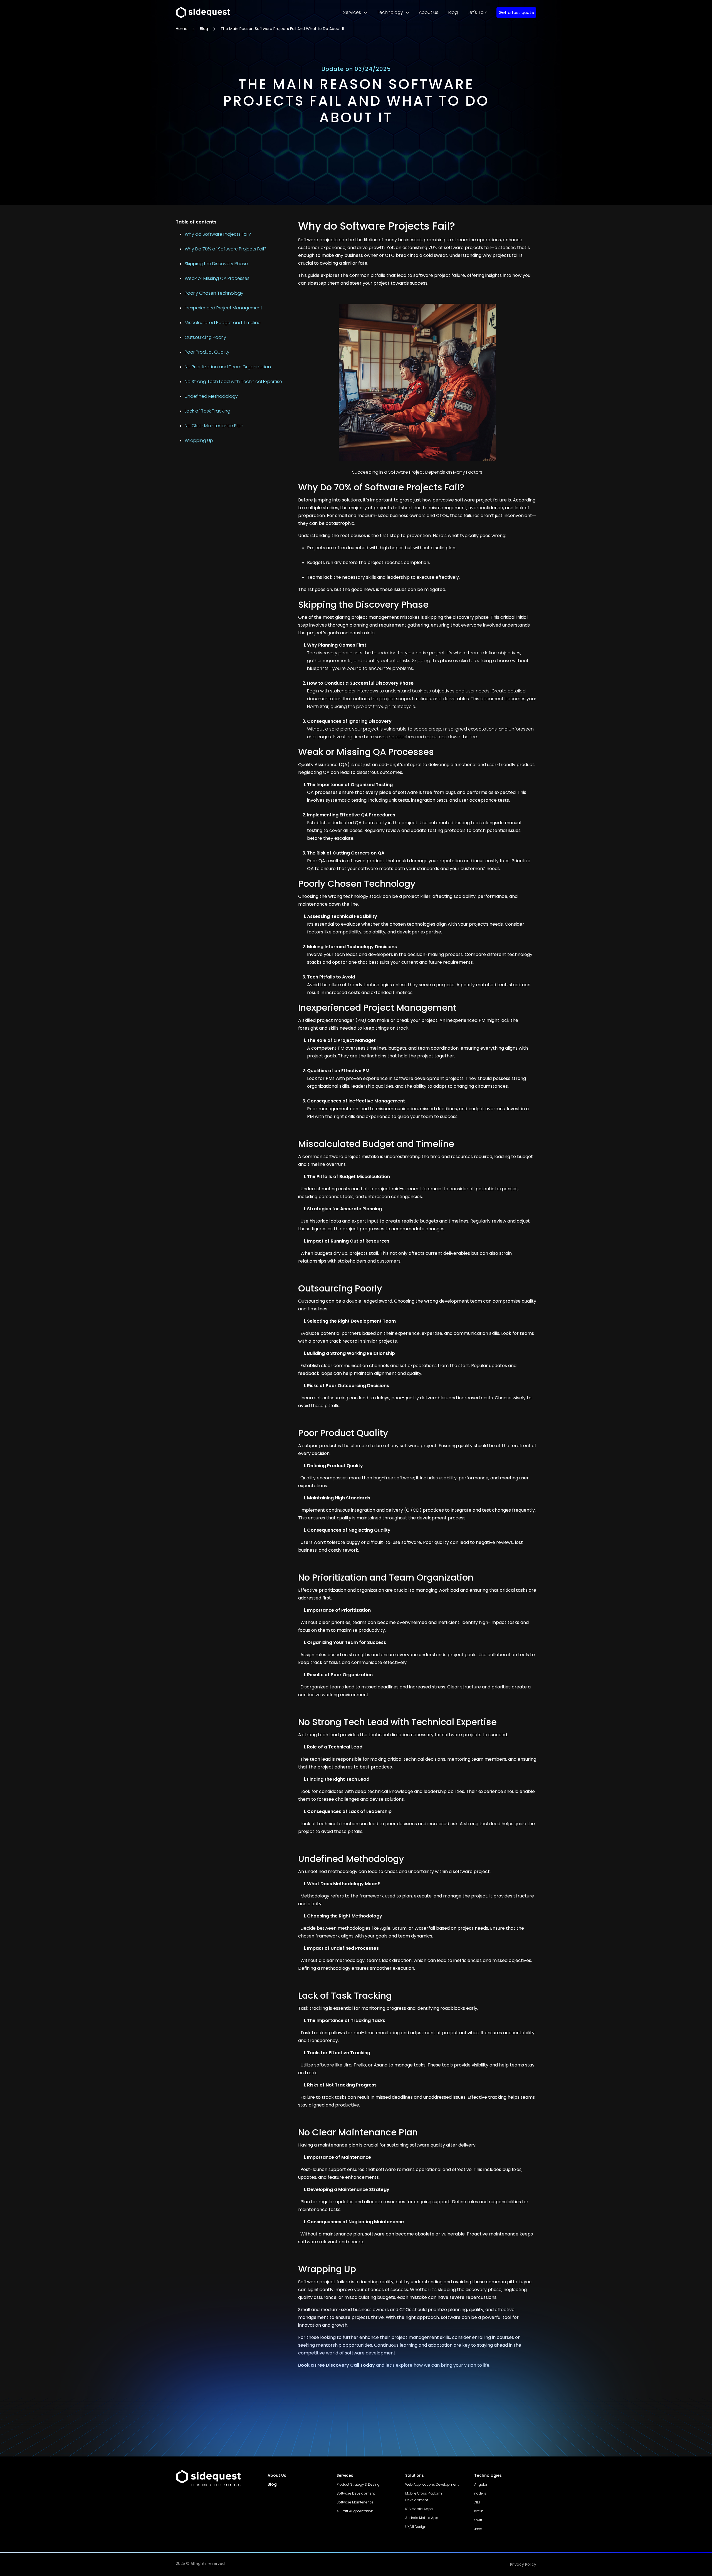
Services (345, 2475)
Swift (478, 2520)
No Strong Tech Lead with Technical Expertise (233, 382)
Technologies (488, 2475)
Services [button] (353, 12)
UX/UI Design (416, 2527)
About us (429, 12)
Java (478, 2529)
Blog (453, 12)
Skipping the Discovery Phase (216, 264)
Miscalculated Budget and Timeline (223, 323)
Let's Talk (477, 12)
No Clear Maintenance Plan (214, 426)
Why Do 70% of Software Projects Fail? (226, 249)
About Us (277, 2475)
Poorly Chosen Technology (214, 293)
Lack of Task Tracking (207, 411)
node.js (480, 2493)
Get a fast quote (516, 12)
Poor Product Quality (207, 352)
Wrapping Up (199, 440)
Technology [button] (390, 12)
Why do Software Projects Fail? (218, 234)
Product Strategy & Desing (358, 2484)
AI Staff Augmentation (355, 2511)
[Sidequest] (218, 2478)
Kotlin (479, 2511)
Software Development (356, 2493)
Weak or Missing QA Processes (217, 278)
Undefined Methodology (211, 396)
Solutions (415, 2475)
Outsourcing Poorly (205, 337)
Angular (481, 2484)
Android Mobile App (422, 2518)
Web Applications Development (432, 2484)
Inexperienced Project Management (223, 308)
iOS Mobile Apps (419, 2509)
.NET (477, 2502)
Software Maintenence (355, 2502)
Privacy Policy (523, 2564)
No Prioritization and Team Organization (228, 367)
